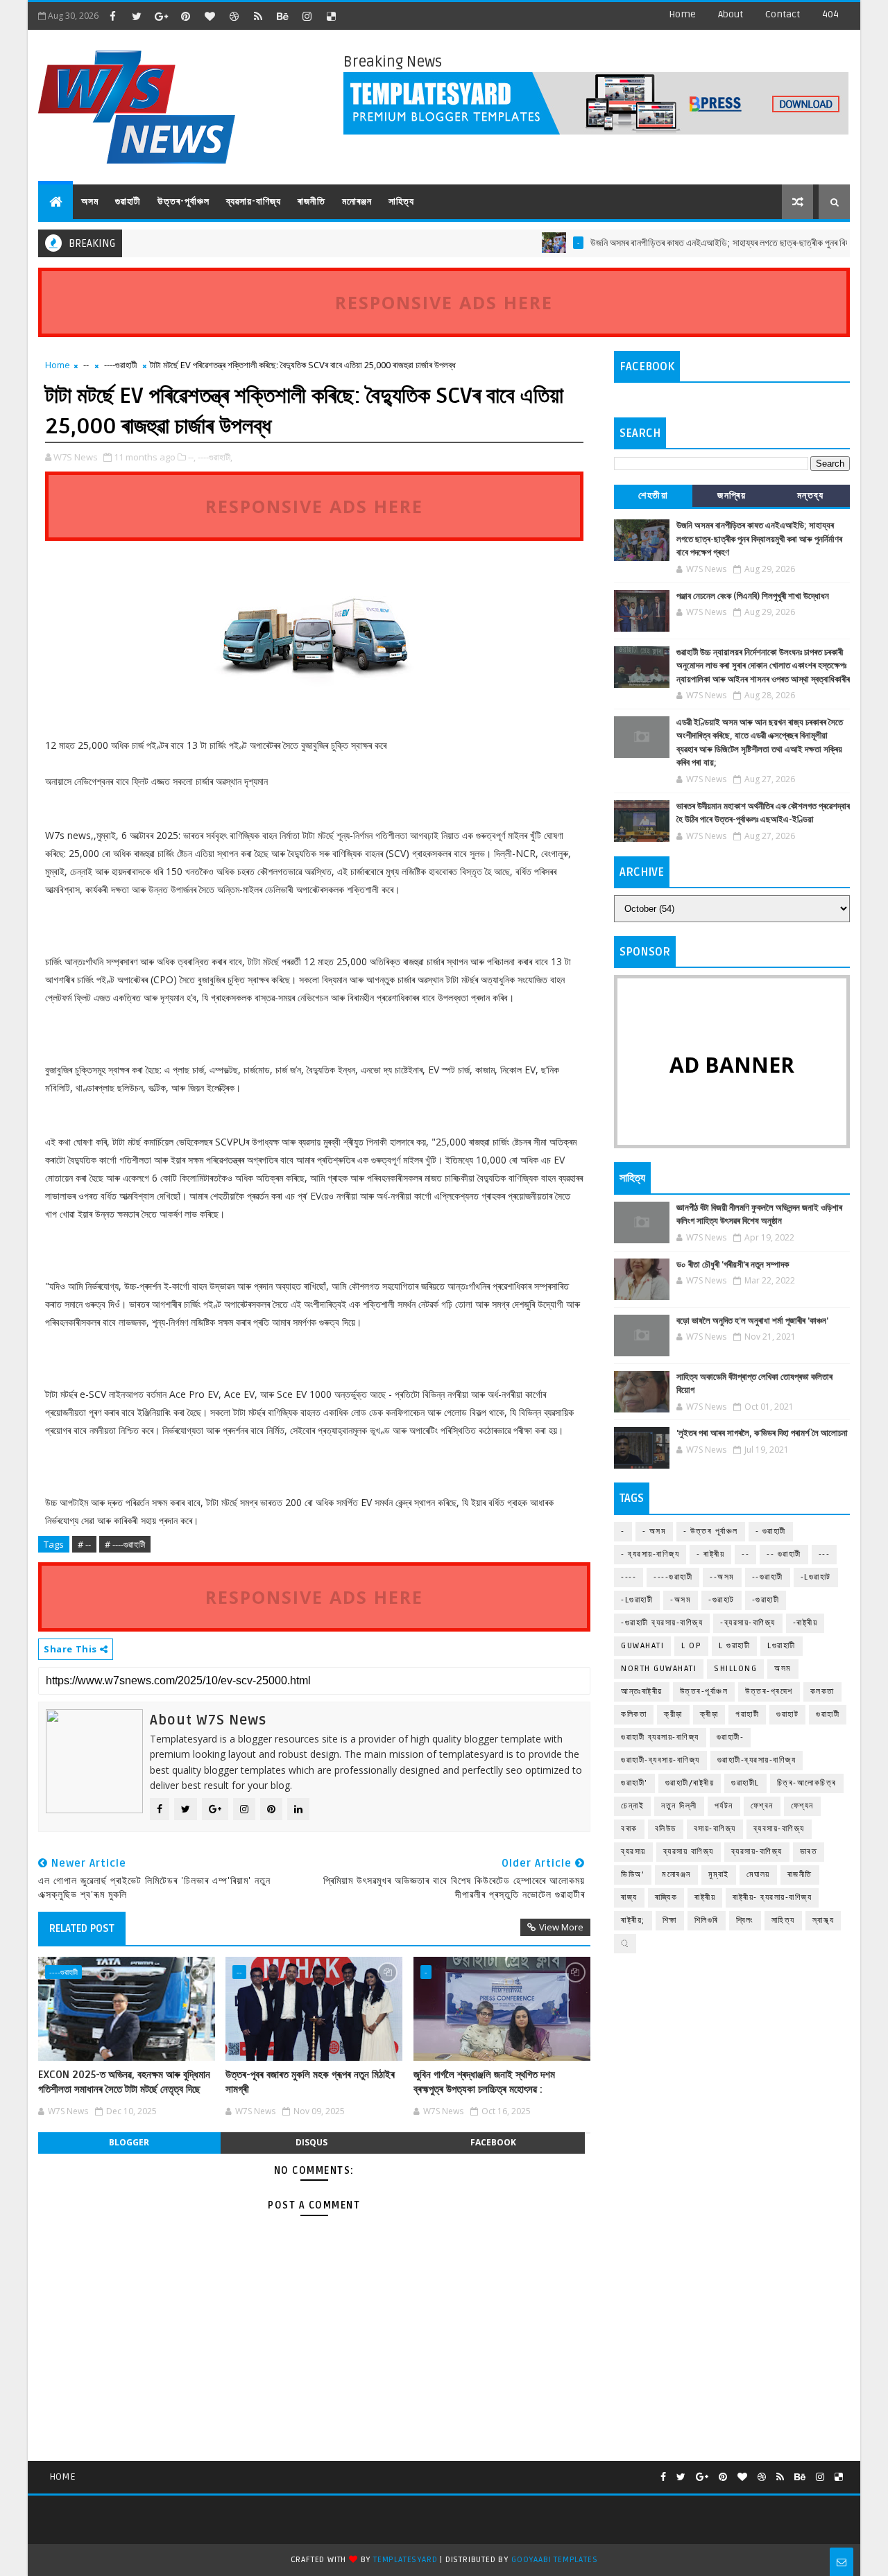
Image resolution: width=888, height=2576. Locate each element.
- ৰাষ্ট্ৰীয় (710, 1554)
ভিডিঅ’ (633, 1875)
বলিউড (666, 1829)
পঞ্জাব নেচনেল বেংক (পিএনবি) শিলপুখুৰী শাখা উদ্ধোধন (753, 596)
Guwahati (642, 1646)
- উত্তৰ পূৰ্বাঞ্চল (711, 1531)
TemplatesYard (405, 2560)
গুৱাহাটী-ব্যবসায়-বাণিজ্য (660, 1760)
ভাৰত (809, 1852)
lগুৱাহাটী (782, 1646)
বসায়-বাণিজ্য (715, 1829)
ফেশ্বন (762, 1806)
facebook (493, 2142)
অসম (90, 201)
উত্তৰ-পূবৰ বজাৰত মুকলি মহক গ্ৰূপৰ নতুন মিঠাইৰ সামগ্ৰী (310, 2082)
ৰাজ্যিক (666, 1898)
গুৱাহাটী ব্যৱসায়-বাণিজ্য (660, 1737)
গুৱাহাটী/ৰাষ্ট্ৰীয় (690, 1783)
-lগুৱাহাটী (637, 1600)
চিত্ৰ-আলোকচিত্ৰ (807, 1783)
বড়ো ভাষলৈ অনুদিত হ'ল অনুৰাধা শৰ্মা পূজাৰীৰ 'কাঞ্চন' (752, 1321)
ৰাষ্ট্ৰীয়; (633, 1920)
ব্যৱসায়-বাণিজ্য (254, 201)
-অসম (681, 1600)
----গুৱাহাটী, (215, 457)
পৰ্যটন (724, 1806)
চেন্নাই (632, 1806)
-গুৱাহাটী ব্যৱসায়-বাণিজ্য (662, 1623)
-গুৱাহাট (721, 1600)
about (731, 14)
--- (825, 1554)
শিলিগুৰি (707, 1920)
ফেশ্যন (802, 1806)
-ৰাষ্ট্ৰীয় (805, 1623)
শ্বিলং (745, 1920)
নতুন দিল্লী (679, 1806)
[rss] (258, 16)
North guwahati (659, 1669)
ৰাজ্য (629, 1898)
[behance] (282, 16)
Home (682, 14)
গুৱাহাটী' (634, 1783)
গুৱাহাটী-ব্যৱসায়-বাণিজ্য (757, 1760)
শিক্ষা (670, 1920)
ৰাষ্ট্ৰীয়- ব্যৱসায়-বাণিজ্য (772, 1898)
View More (561, 1927)
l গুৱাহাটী (734, 1646)
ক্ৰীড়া (709, 1714)
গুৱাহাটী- (731, 1737)
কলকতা (822, 1692)
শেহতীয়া (653, 495)
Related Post (82, 1928)
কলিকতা (634, 1714)
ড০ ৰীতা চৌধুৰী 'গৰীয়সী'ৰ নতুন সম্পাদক (733, 1265)
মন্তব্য (811, 495)
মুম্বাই (719, 1875)
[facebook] (112, 16)
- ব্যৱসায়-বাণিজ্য (650, 1554)
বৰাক (629, 1829)
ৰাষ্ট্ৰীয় (705, 1898)
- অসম (655, 1531)
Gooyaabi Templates (554, 2560)
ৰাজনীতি (311, 201)
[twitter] (137, 16)
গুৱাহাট (787, 1714)
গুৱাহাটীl (745, 1783)
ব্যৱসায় (633, 1852)
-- (86, 365)
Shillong (735, 1669)
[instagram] (307, 16)
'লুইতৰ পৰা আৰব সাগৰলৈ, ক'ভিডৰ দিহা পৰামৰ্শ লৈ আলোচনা (762, 1433)
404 (830, 14)
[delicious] (331, 16)
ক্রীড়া (673, 1714)
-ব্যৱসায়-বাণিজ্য (748, 1623)
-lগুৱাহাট (816, 1577)
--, (192, 457)
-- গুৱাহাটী (784, 1554)
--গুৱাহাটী (768, 1577)
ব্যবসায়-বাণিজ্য (779, 1829)
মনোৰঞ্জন (357, 201)
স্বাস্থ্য (823, 1920)
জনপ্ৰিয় (732, 495)
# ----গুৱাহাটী (125, 1544)
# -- (84, 1544)
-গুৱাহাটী (766, 1600)
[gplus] (161, 16)
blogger (129, 2142)
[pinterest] (185, 16)
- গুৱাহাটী (771, 1531)
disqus (311, 2142)
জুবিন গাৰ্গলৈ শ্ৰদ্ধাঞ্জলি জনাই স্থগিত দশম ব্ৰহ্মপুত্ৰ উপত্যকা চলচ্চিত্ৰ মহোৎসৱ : (484, 2082)
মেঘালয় (758, 1875)
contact (783, 14)
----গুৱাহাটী (120, 365)
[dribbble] (234, 16)
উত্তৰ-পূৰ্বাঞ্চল (183, 201)
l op (691, 1646)
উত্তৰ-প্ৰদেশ (769, 1692)
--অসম (722, 1577)
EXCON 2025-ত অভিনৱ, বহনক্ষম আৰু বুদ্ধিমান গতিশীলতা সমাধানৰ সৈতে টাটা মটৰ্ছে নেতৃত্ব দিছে (124, 2082)
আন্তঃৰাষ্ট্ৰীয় (642, 1692)
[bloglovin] (210, 16)
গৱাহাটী (747, 1714)
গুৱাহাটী (128, 201)
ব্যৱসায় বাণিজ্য (689, 1852)
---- (629, 1577)
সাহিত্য (401, 201)
